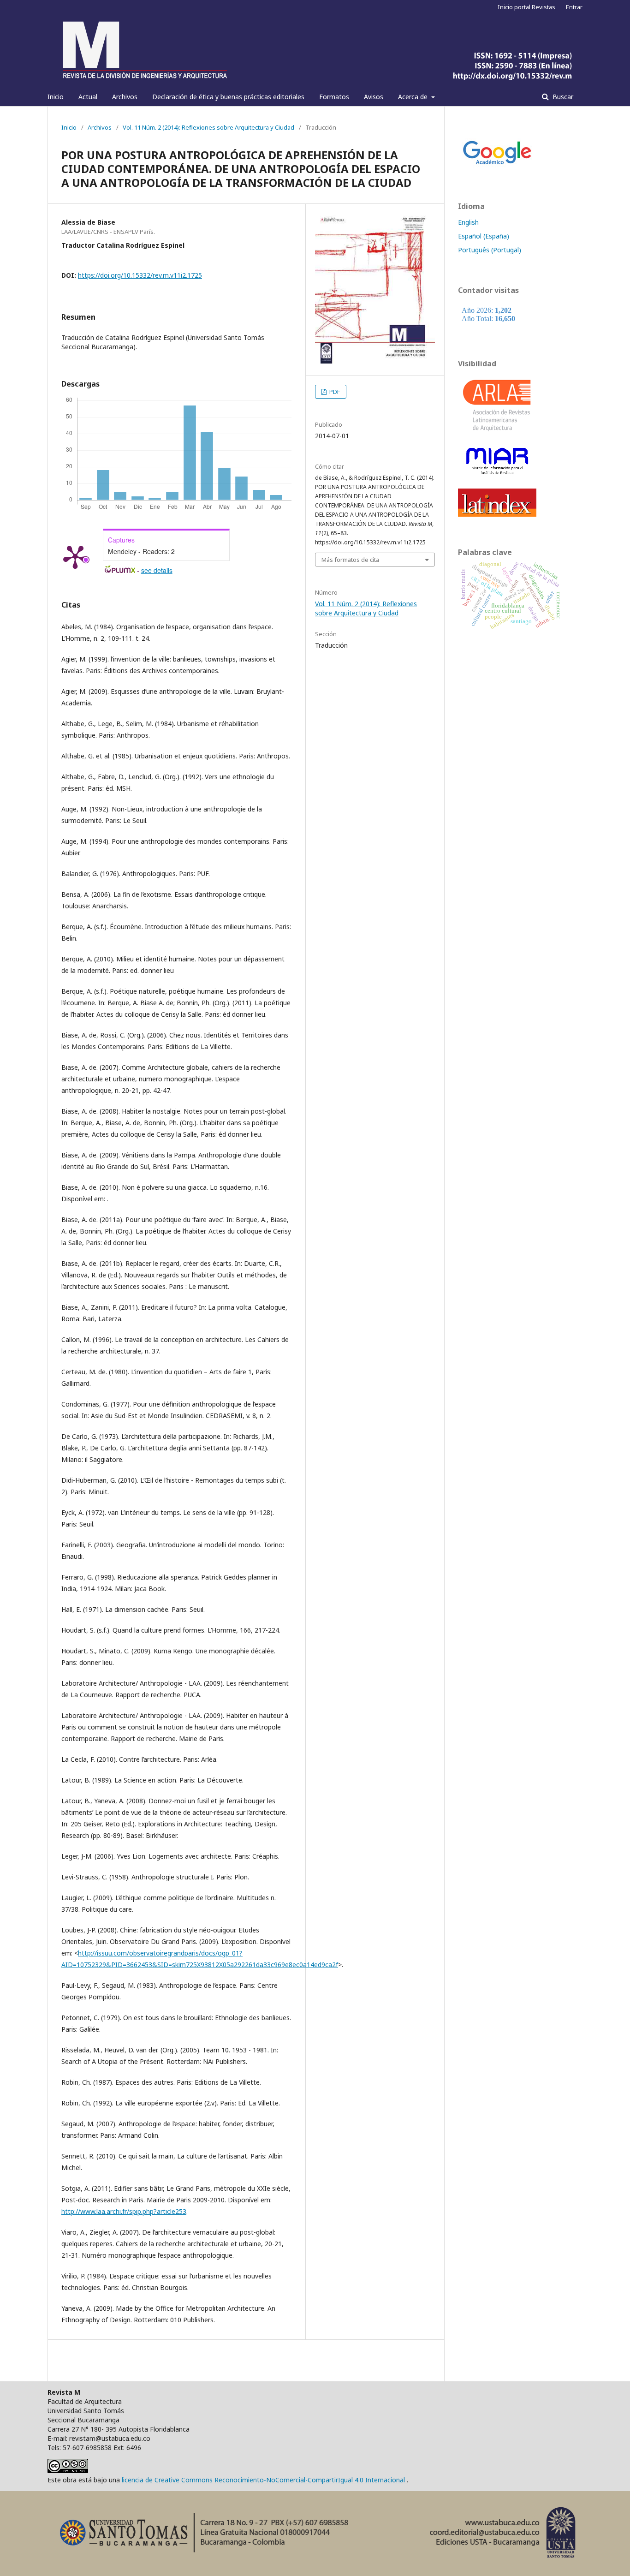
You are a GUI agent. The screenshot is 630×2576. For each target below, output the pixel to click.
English (468, 222)
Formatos (334, 97)
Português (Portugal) (490, 250)
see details (157, 570)
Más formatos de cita (350, 560)
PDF (334, 392)
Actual (88, 97)
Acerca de (414, 97)
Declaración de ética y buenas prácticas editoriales (228, 97)
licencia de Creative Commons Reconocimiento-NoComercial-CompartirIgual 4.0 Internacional (264, 2480)
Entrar (574, 7)
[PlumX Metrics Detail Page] (75, 556)
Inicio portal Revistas (526, 7)
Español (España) (484, 236)
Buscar (562, 97)
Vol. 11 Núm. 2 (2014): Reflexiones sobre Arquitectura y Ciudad (208, 127)
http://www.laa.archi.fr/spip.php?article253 (124, 2211)
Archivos (125, 97)
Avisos (374, 97)
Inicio (56, 97)
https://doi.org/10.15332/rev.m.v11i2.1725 (140, 275)
